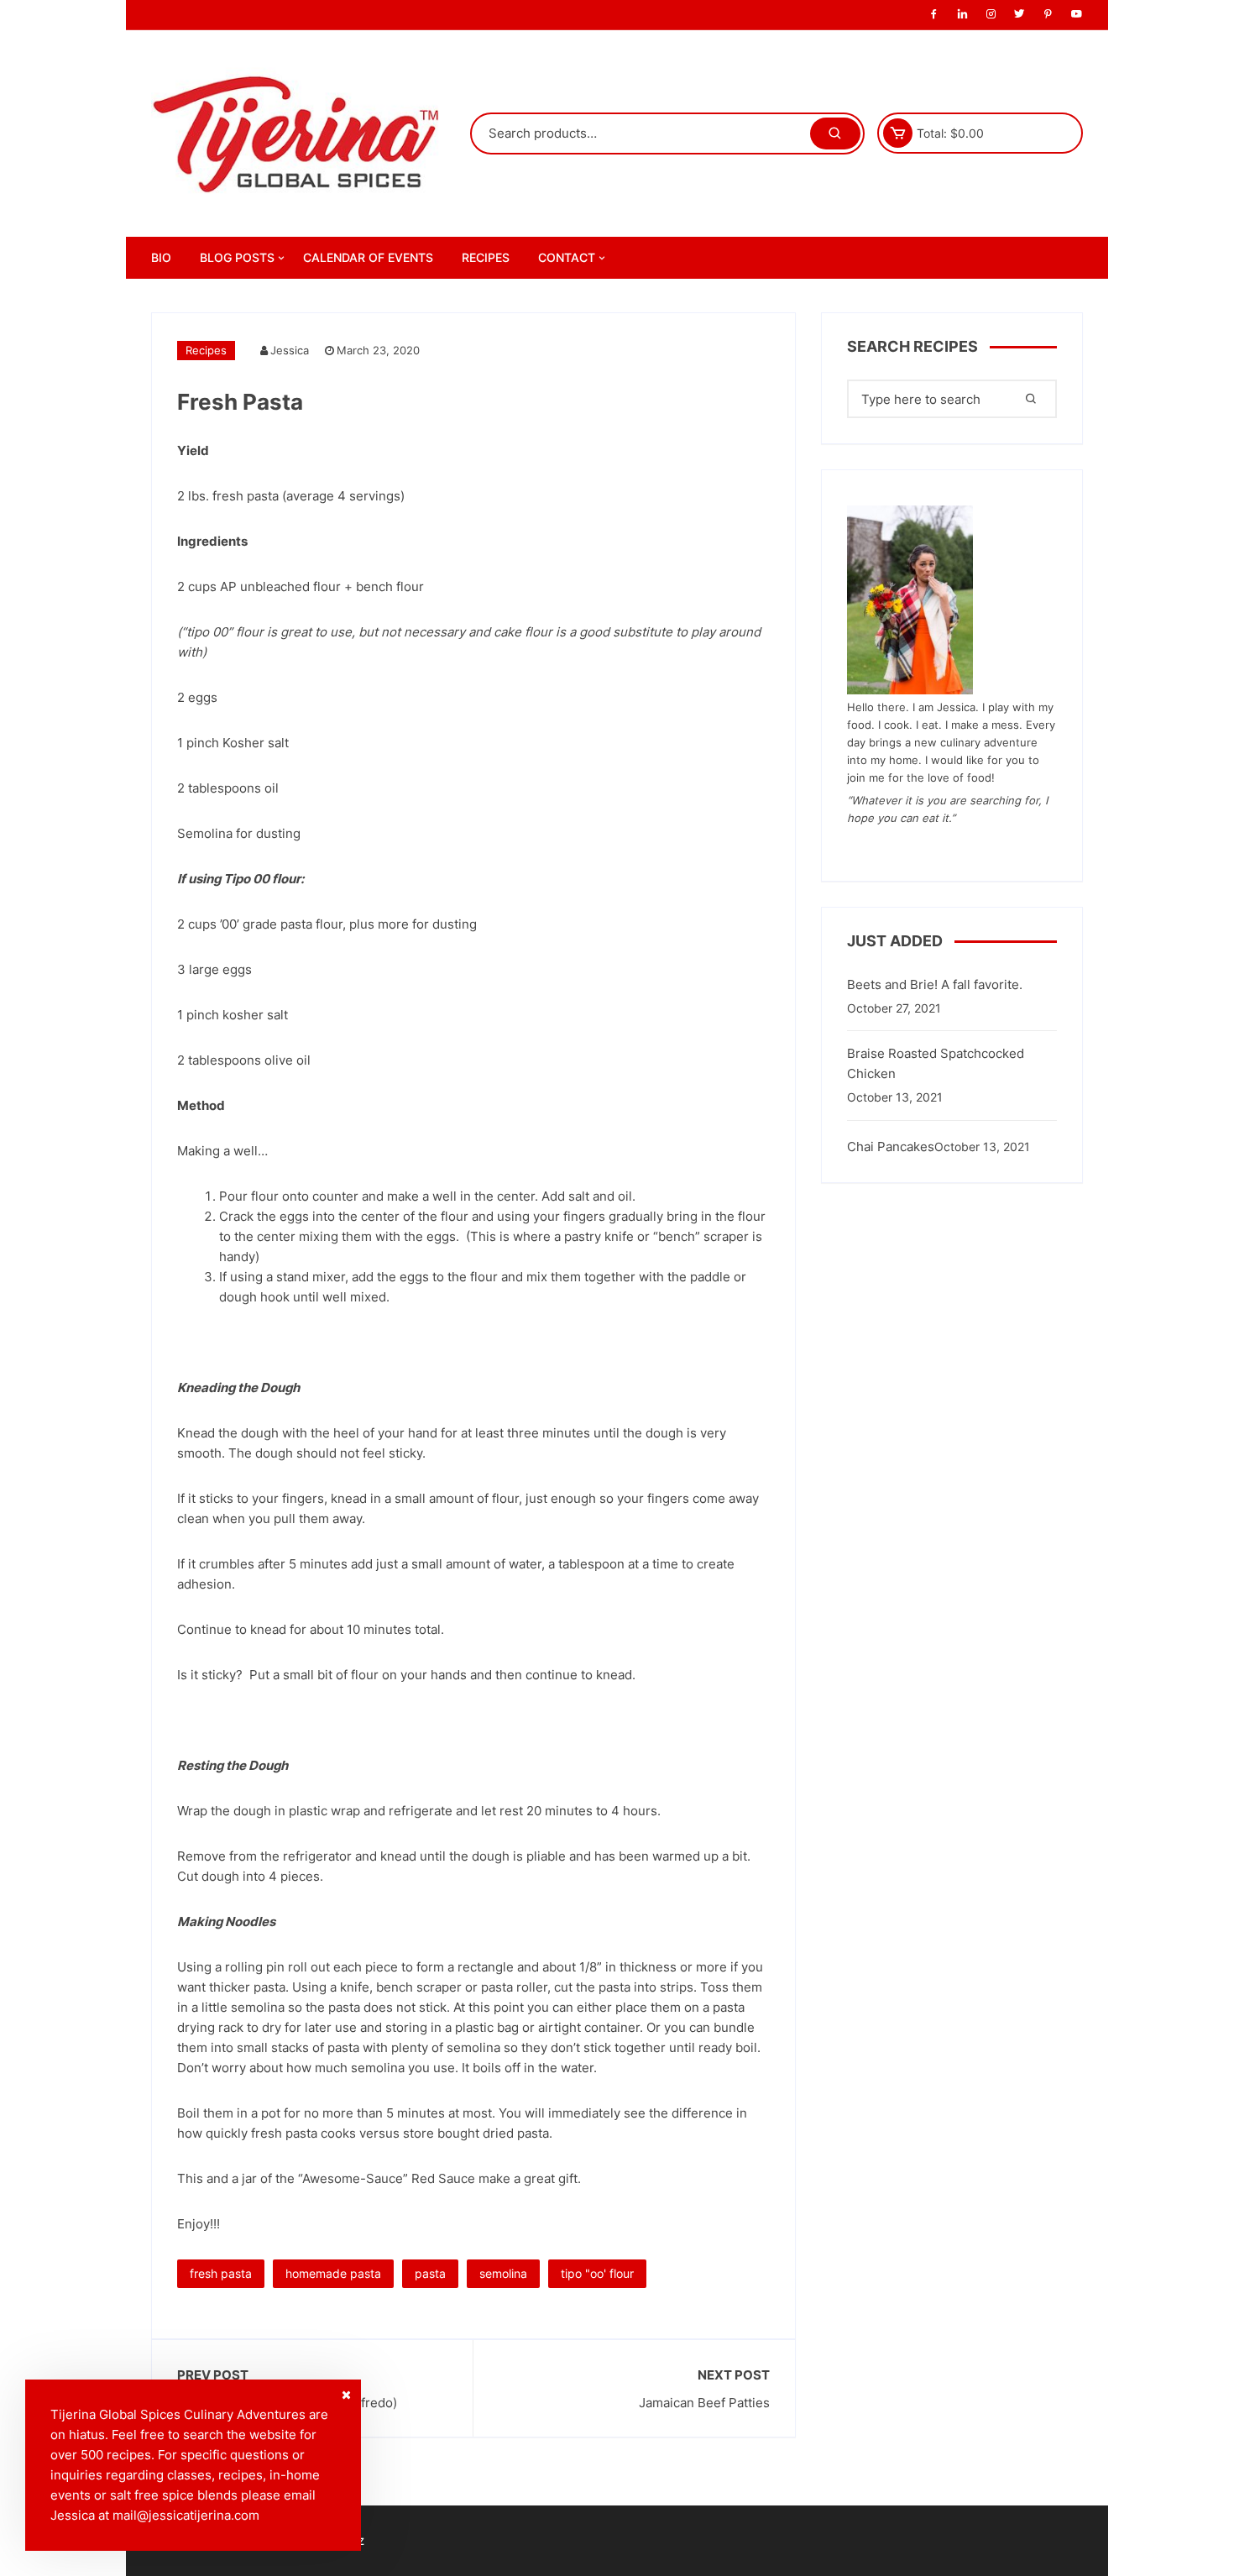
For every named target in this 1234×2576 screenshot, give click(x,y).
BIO (161, 257)
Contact (567, 257)
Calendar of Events (368, 257)
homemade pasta (333, 2273)
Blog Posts (237, 257)
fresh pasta (221, 2273)
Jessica (290, 350)
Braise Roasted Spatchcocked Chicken (936, 1063)
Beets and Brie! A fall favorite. (935, 984)
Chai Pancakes (891, 1147)
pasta (430, 2273)
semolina (503, 2273)
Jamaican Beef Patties (704, 2403)
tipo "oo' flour (597, 2273)
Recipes (486, 257)
